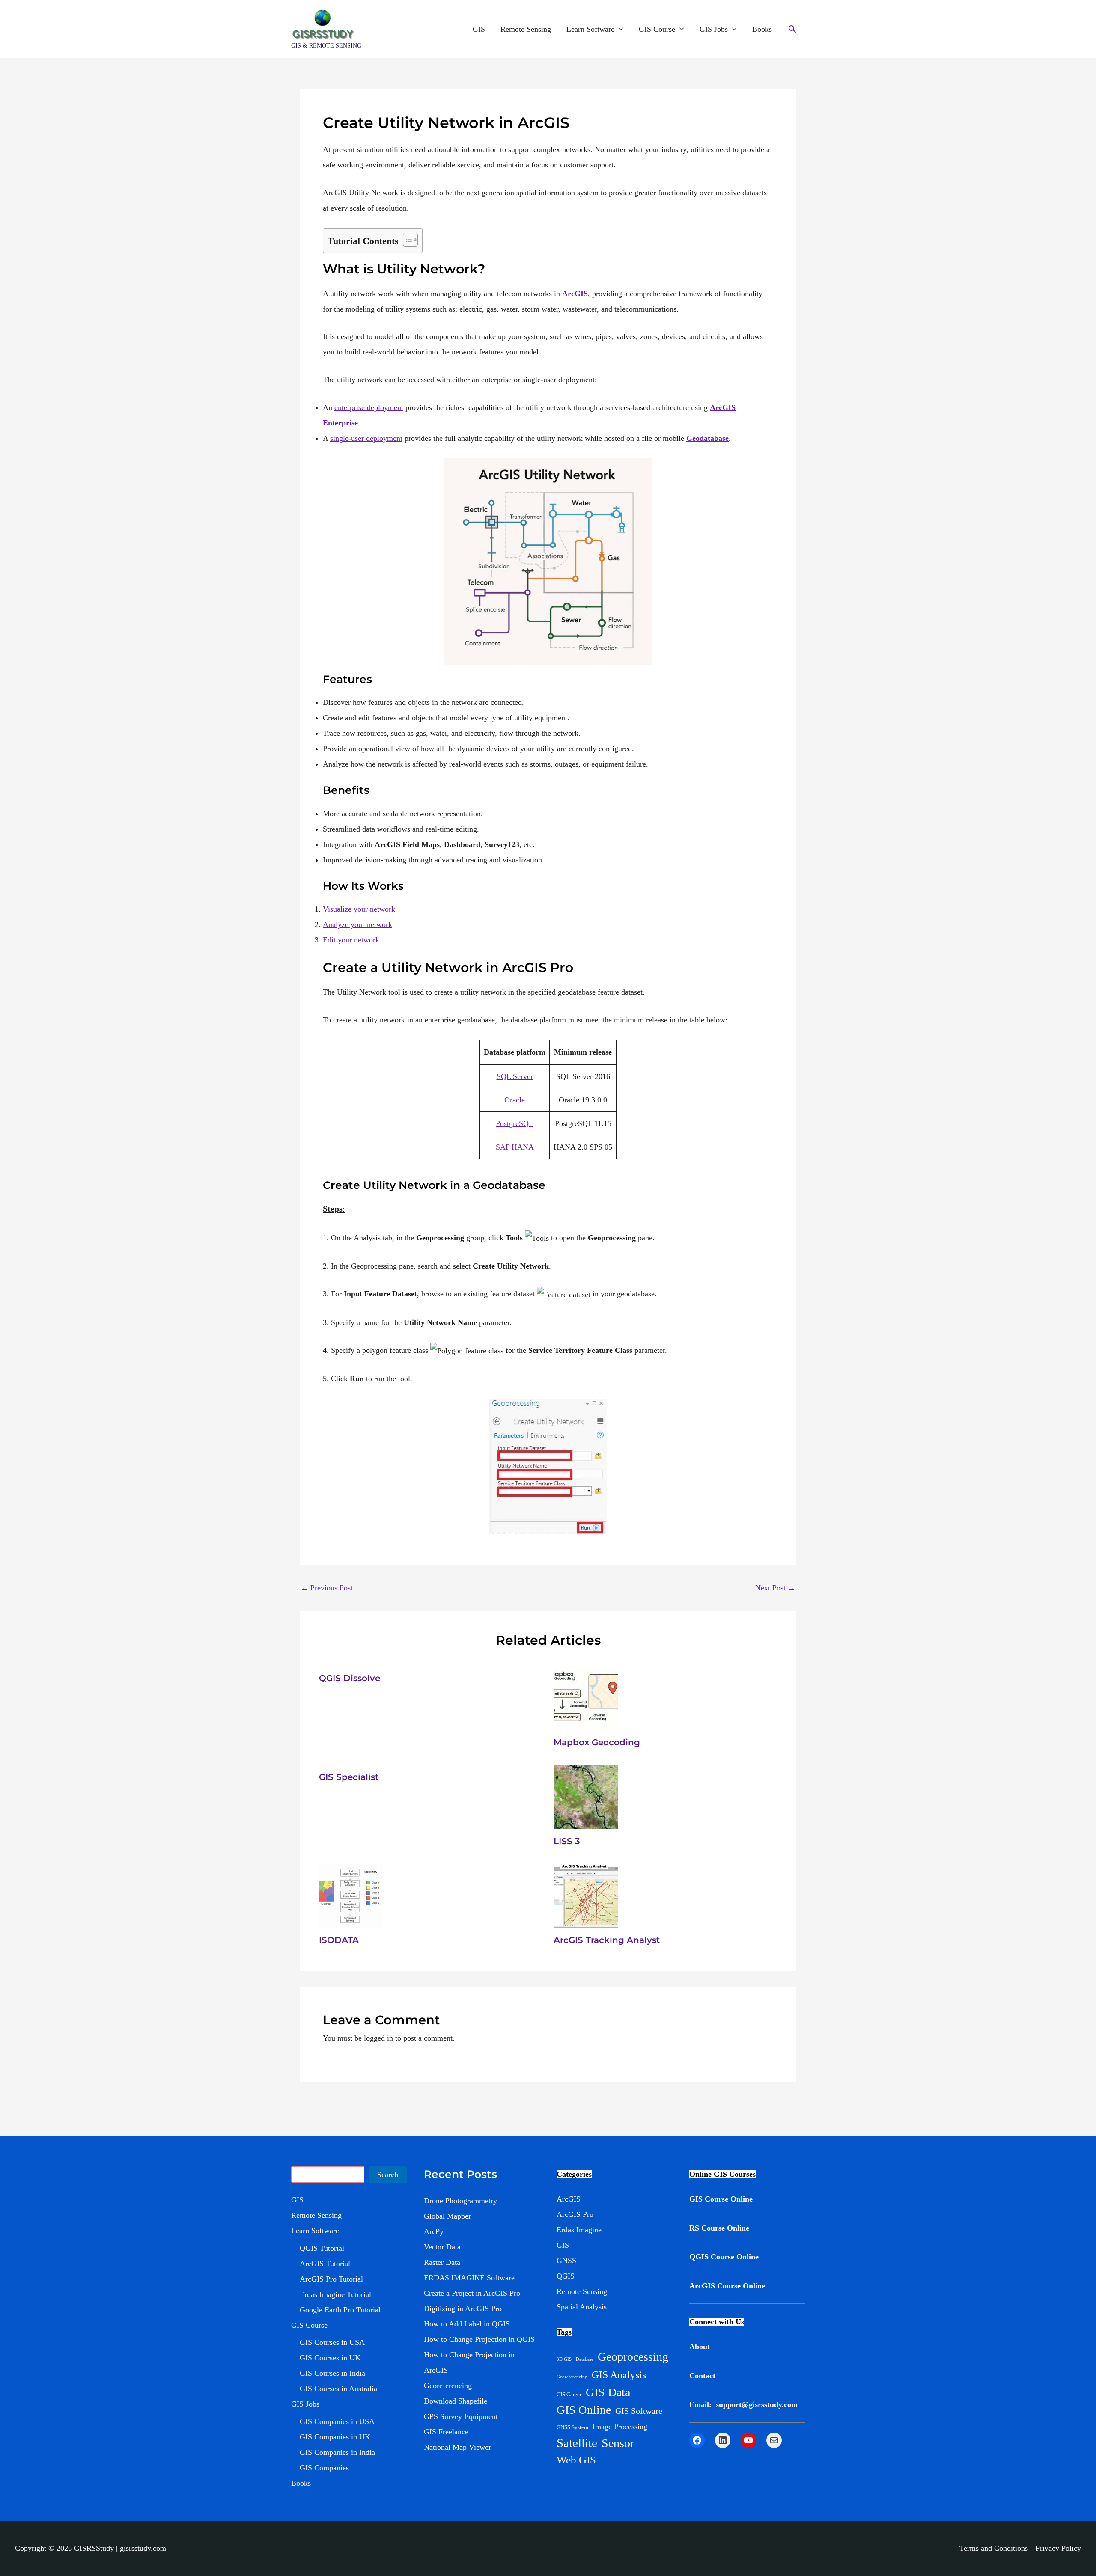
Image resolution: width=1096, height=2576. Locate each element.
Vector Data (442, 2247)
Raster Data (442, 2262)
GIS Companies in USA (337, 2421)
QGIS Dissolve (350, 1678)
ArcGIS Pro (575, 2214)
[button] (792, 29)
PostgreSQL (515, 1123)
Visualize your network (359, 909)
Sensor (618, 2443)
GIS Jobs (714, 29)
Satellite (577, 2443)
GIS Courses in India (332, 2373)
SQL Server (515, 1076)
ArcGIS (575, 294)
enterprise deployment (369, 407)
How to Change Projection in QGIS (479, 2339)
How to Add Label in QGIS (467, 2324)
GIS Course (657, 29)
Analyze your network (357, 924)
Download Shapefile (456, 2401)
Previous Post (327, 1588)
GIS (479, 29)
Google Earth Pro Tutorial (340, 2310)
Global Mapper (447, 2216)
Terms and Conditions (994, 2548)
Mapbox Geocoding (597, 1742)
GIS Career (569, 2394)
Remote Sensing (526, 29)
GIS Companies (324, 2468)
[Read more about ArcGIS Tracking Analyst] (586, 1895)
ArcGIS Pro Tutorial (331, 2279)
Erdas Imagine (579, 2230)
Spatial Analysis (582, 2307)
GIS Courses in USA (332, 2342)
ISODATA (339, 1940)
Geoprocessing (633, 2357)
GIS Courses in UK (330, 2358)
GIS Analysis (619, 2375)
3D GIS (564, 2359)
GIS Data (608, 2392)
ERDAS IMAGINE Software (469, 2278)
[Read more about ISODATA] (351, 1895)
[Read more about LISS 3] (586, 1796)
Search (388, 2175)
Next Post (775, 1588)
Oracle (515, 1100)
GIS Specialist (349, 1777)
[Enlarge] (596, 1410)
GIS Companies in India (337, 2452)
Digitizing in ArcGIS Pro (463, 2309)
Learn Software (590, 29)
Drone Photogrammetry (460, 2201)
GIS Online (584, 2410)
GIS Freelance (446, 2432)
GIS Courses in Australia (338, 2389)
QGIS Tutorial (322, 2248)
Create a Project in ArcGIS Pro (472, 2293)
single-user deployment (366, 438)
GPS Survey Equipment (461, 2416)
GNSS (566, 2261)
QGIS (566, 2276)
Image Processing (620, 2427)
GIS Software (639, 2411)
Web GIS (576, 2460)
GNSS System (572, 2427)
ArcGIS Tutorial (325, 2264)
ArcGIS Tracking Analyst (607, 1940)
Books (762, 29)
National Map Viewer (457, 2447)
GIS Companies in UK (335, 2437)
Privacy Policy (1058, 2548)
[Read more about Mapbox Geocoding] (586, 1697)
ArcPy (434, 2231)
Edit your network (351, 940)
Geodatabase (707, 438)
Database (585, 2359)
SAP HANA (515, 1147)
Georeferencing (448, 2386)
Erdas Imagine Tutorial (335, 2294)
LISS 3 (567, 1841)
